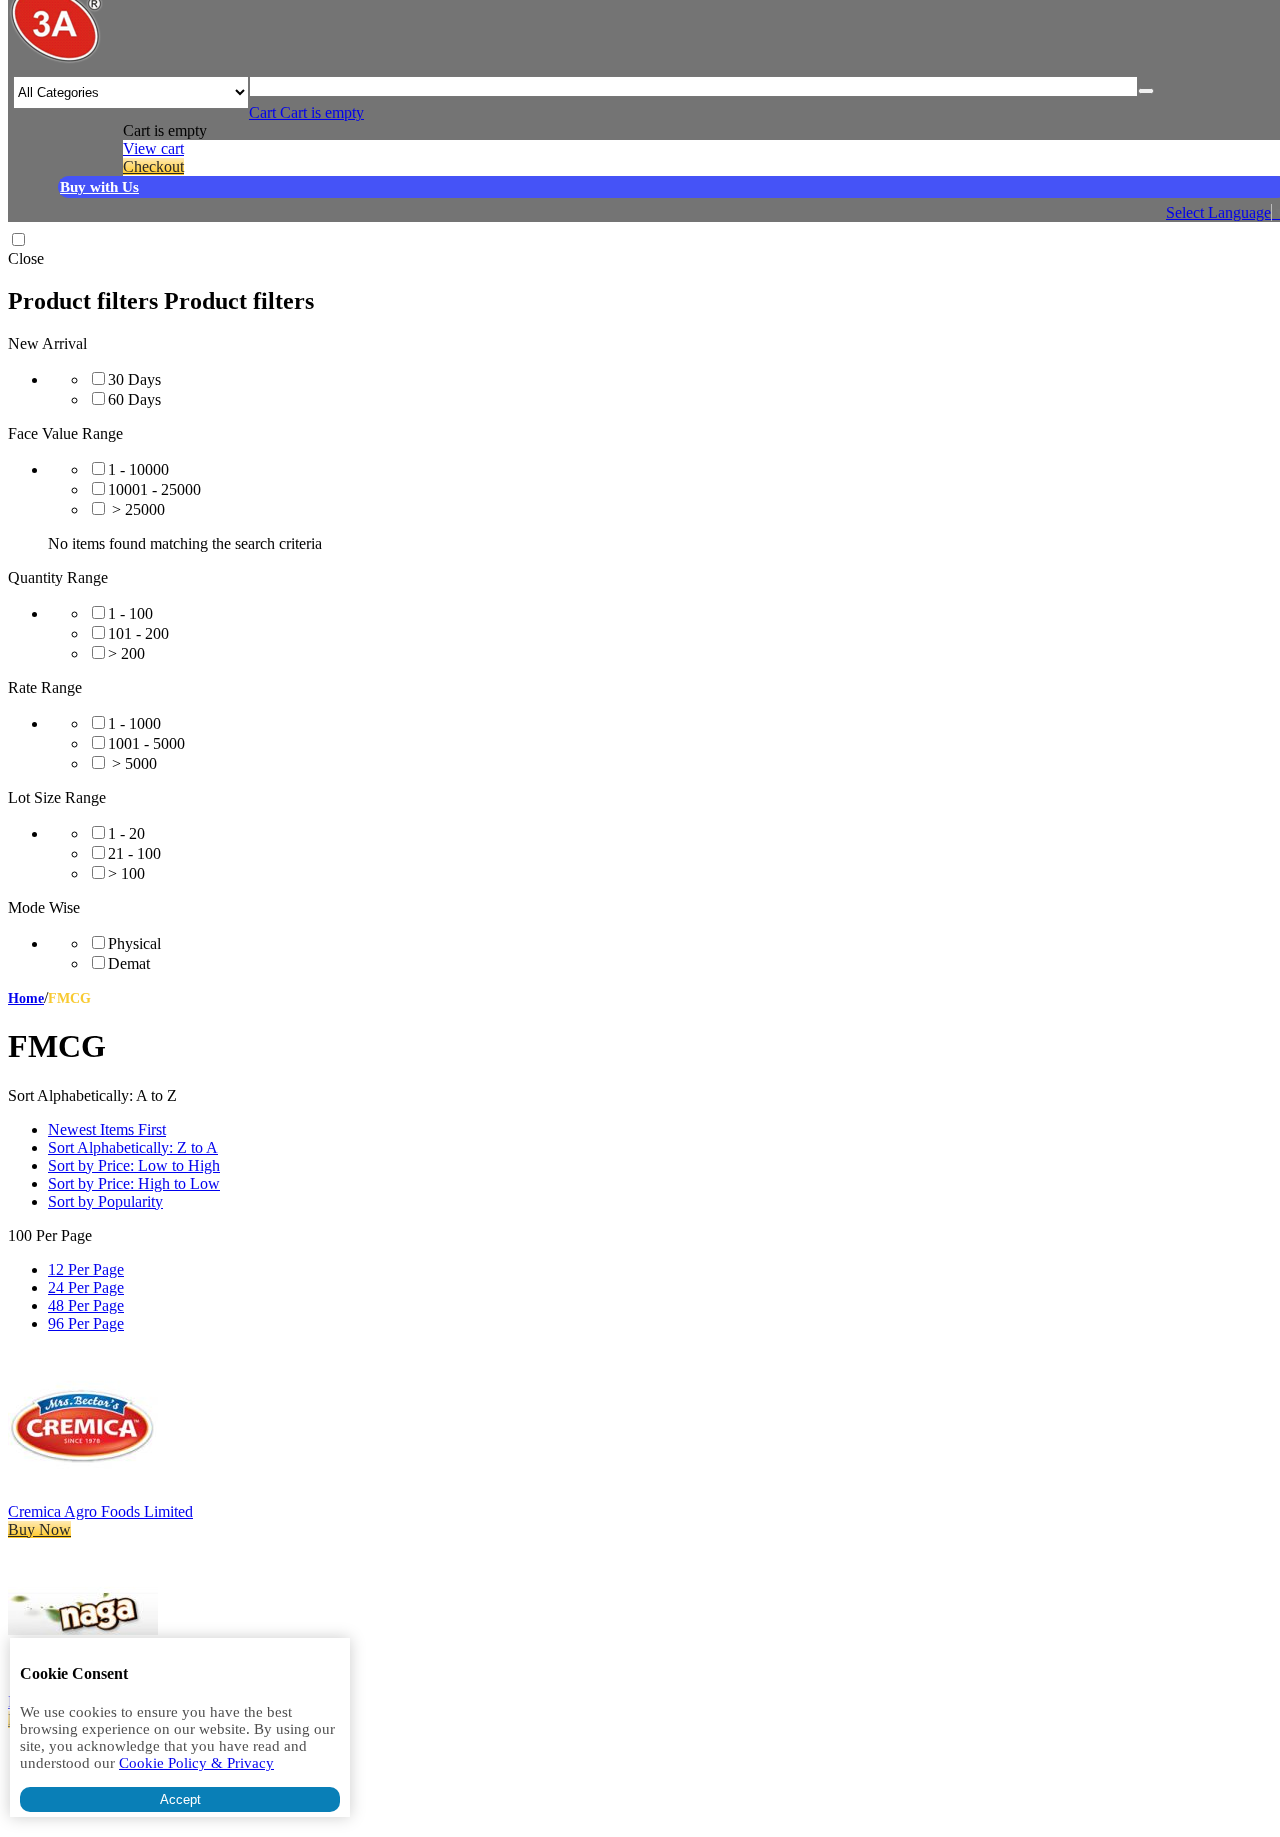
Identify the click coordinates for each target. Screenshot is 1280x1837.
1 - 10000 (138, 469)
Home (26, 998)
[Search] (1146, 91)
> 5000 (132, 763)
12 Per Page (86, 1269)
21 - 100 (134, 853)
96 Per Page (86, 1323)
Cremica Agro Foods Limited (100, 1511)
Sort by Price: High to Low (134, 1183)
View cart (153, 148)
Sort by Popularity (105, 1201)
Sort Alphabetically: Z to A (133, 1147)
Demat (129, 963)
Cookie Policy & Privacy (196, 1763)
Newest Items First (107, 1129)
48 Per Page (86, 1305)
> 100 (126, 873)
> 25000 (136, 509)
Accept (180, 1799)
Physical (134, 943)
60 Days (134, 399)
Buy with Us (99, 187)
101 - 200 (138, 633)
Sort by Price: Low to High (134, 1165)
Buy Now (39, 1529)
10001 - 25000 (154, 489)
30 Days (134, 379)
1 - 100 (130, 613)
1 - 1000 (134, 723)
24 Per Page (86, 1287)
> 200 (126, 653)
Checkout (153, 166)
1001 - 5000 (146, 743)
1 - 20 (126, 833)
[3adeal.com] (56, 59)
